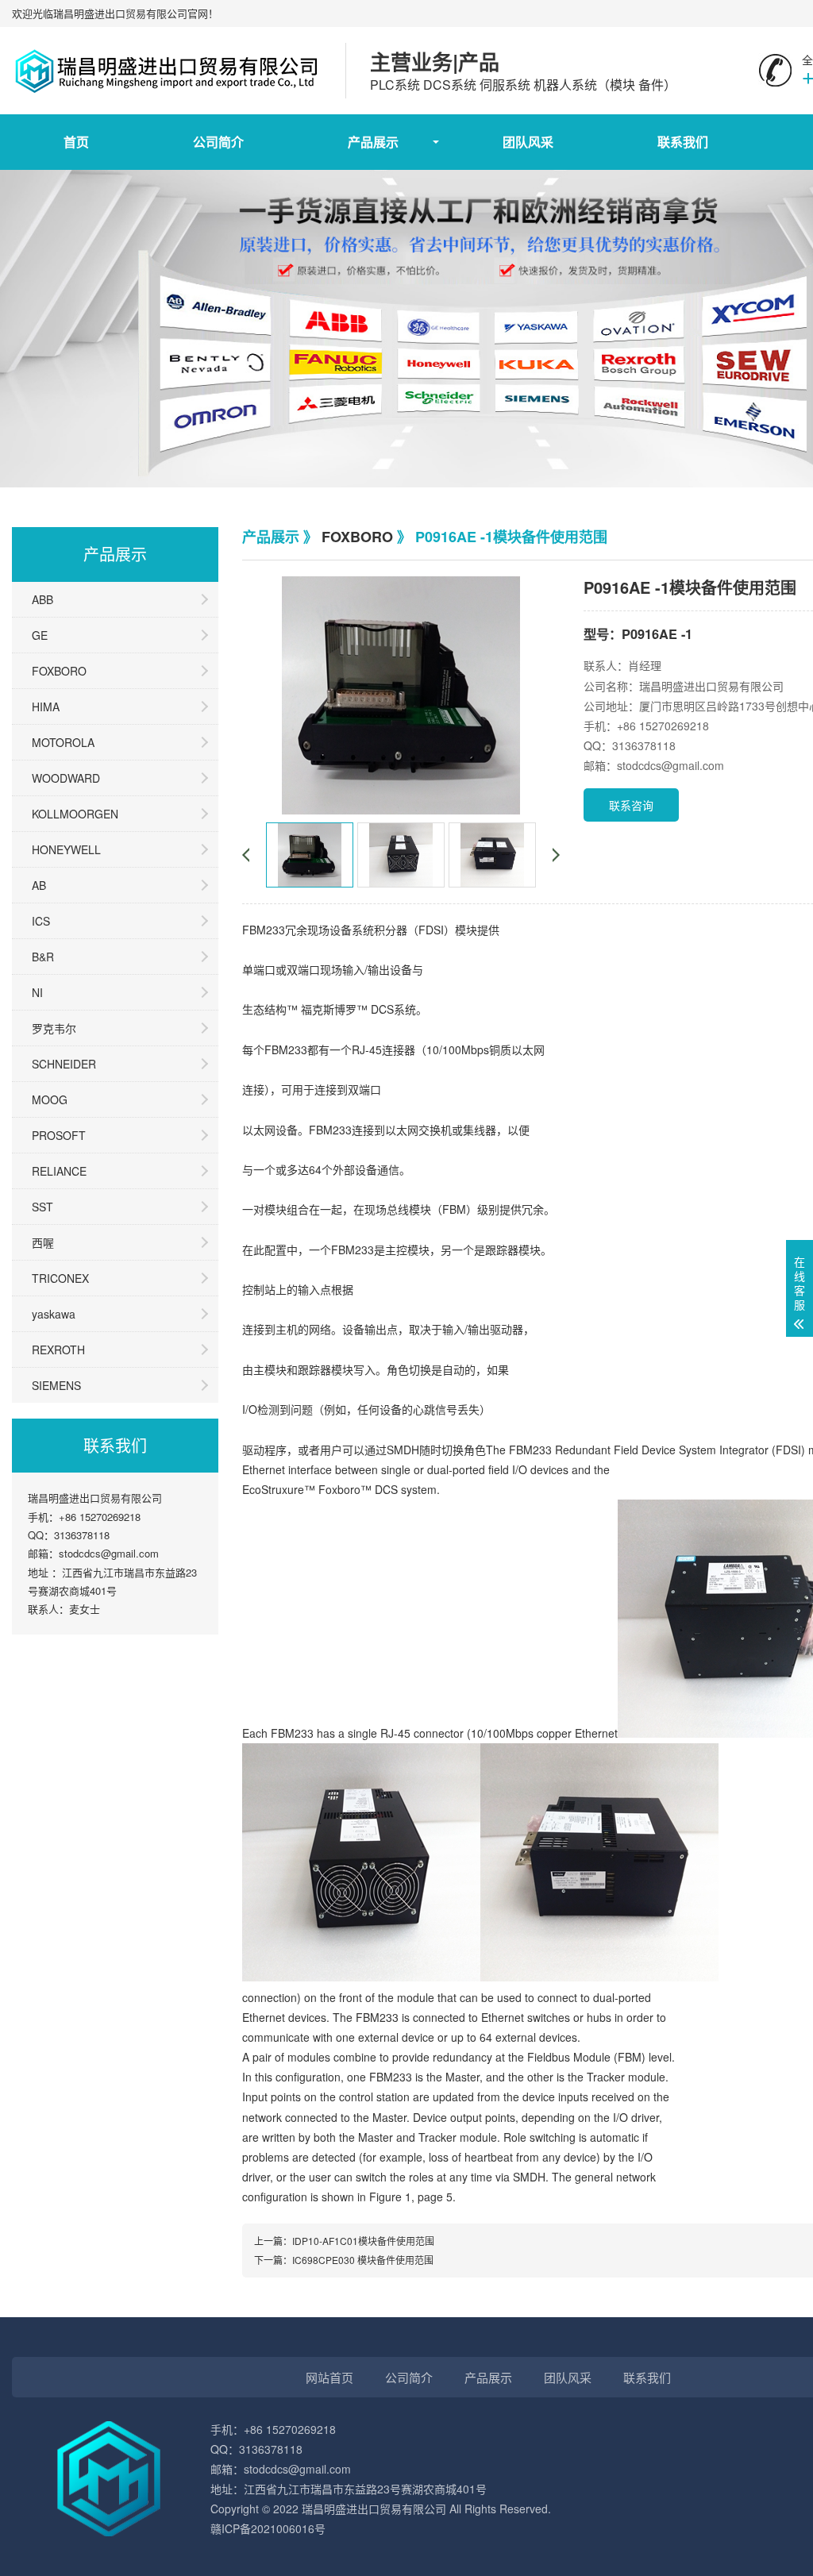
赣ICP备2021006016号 (268, 2528)
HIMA (46, 707)
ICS (41, 921)
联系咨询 (631, 805)
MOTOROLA (63, 742)
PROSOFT (59, 1135)
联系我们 (683, 142)
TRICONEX (60, 1278)
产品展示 (373, 142)
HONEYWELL (66, 849)
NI (37, 992)
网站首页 (329, 2377)
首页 (76, 142)
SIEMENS (56, 1385)
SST (42, 1207)
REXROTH (58, 1350)
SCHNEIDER (64, 1064)
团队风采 (528, 142)
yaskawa (54, 1314)
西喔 (43, 1242)
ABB (42, 599)
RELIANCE (59, 1171)
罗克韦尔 (54, 1028)
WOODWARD (66, 778)
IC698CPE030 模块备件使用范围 (363, 2260)
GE (40, 635)
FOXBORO (59, 671)
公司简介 (218, 142)
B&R (43, 957)
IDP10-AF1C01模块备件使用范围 (363, 2241)
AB (39, 885)
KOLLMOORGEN (75, 814)
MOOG (50, 1099)
